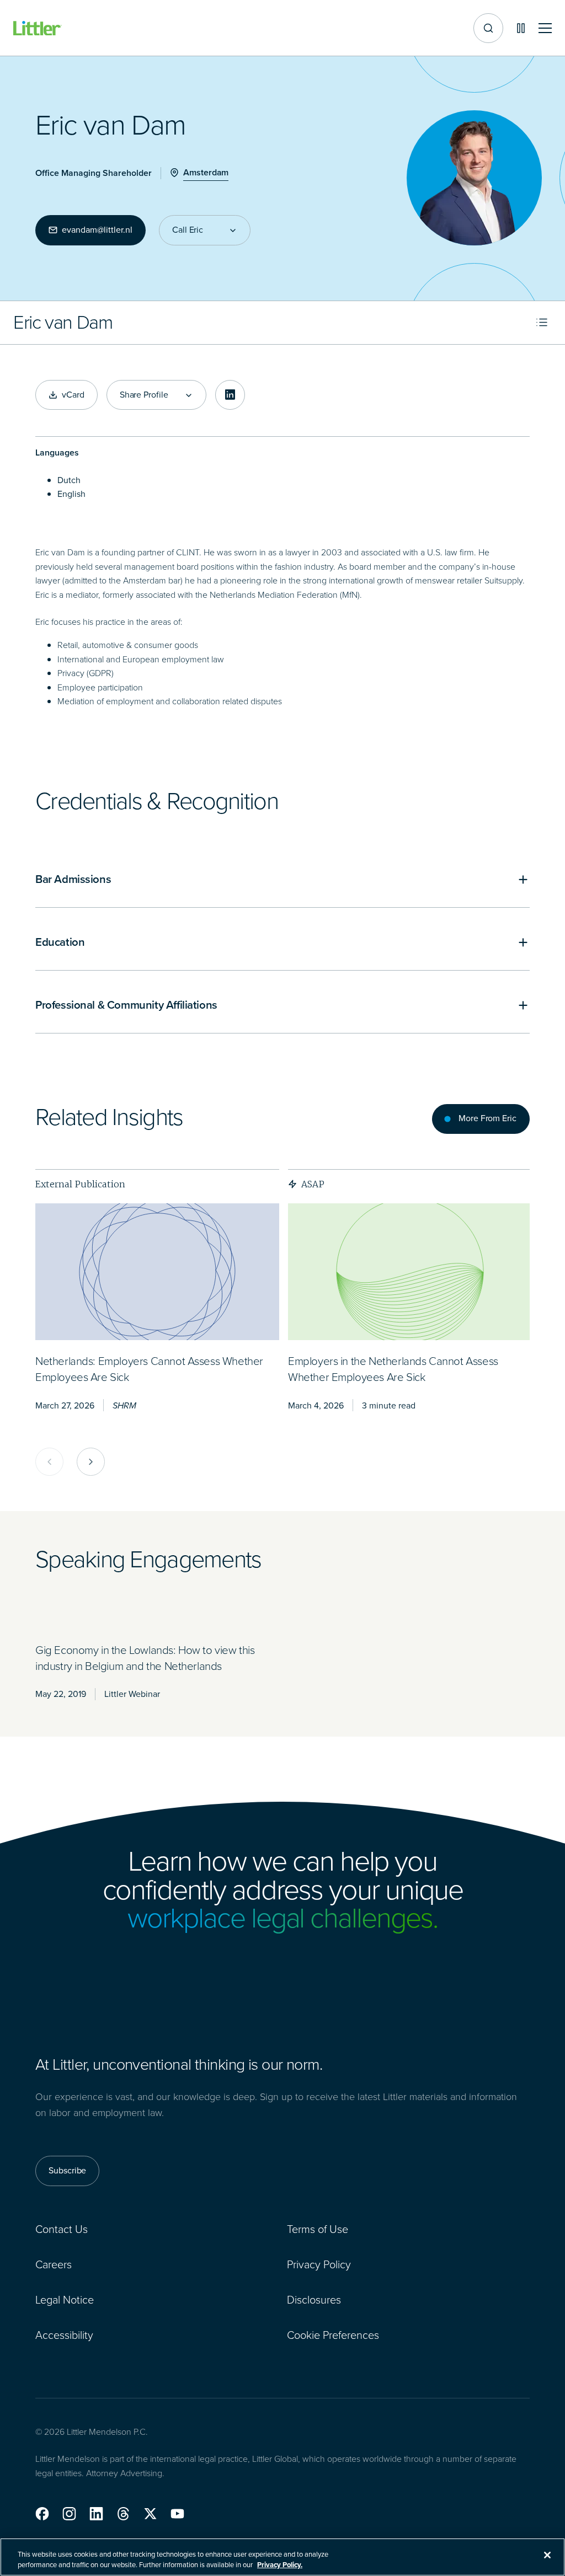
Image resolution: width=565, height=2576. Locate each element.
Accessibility (64, 2335)
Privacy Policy (319, 2264)
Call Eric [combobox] (188, 230)
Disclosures (314, 2300)
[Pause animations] (521, 28)
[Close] (547, 2555)
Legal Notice (65, 2300)
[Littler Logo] (38, 28)
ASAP (313, 1184)
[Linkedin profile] (230, 395)
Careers (54, 2264)
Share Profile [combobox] (144, 395)
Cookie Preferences (333, 2335)
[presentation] (157, 1272)
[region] (282, 2557)
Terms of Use (318, 2229)
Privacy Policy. (280, 2565)
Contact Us (62, 2229)
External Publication (80, 1184)
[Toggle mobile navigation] (545, 28)
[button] (42, 2514)
